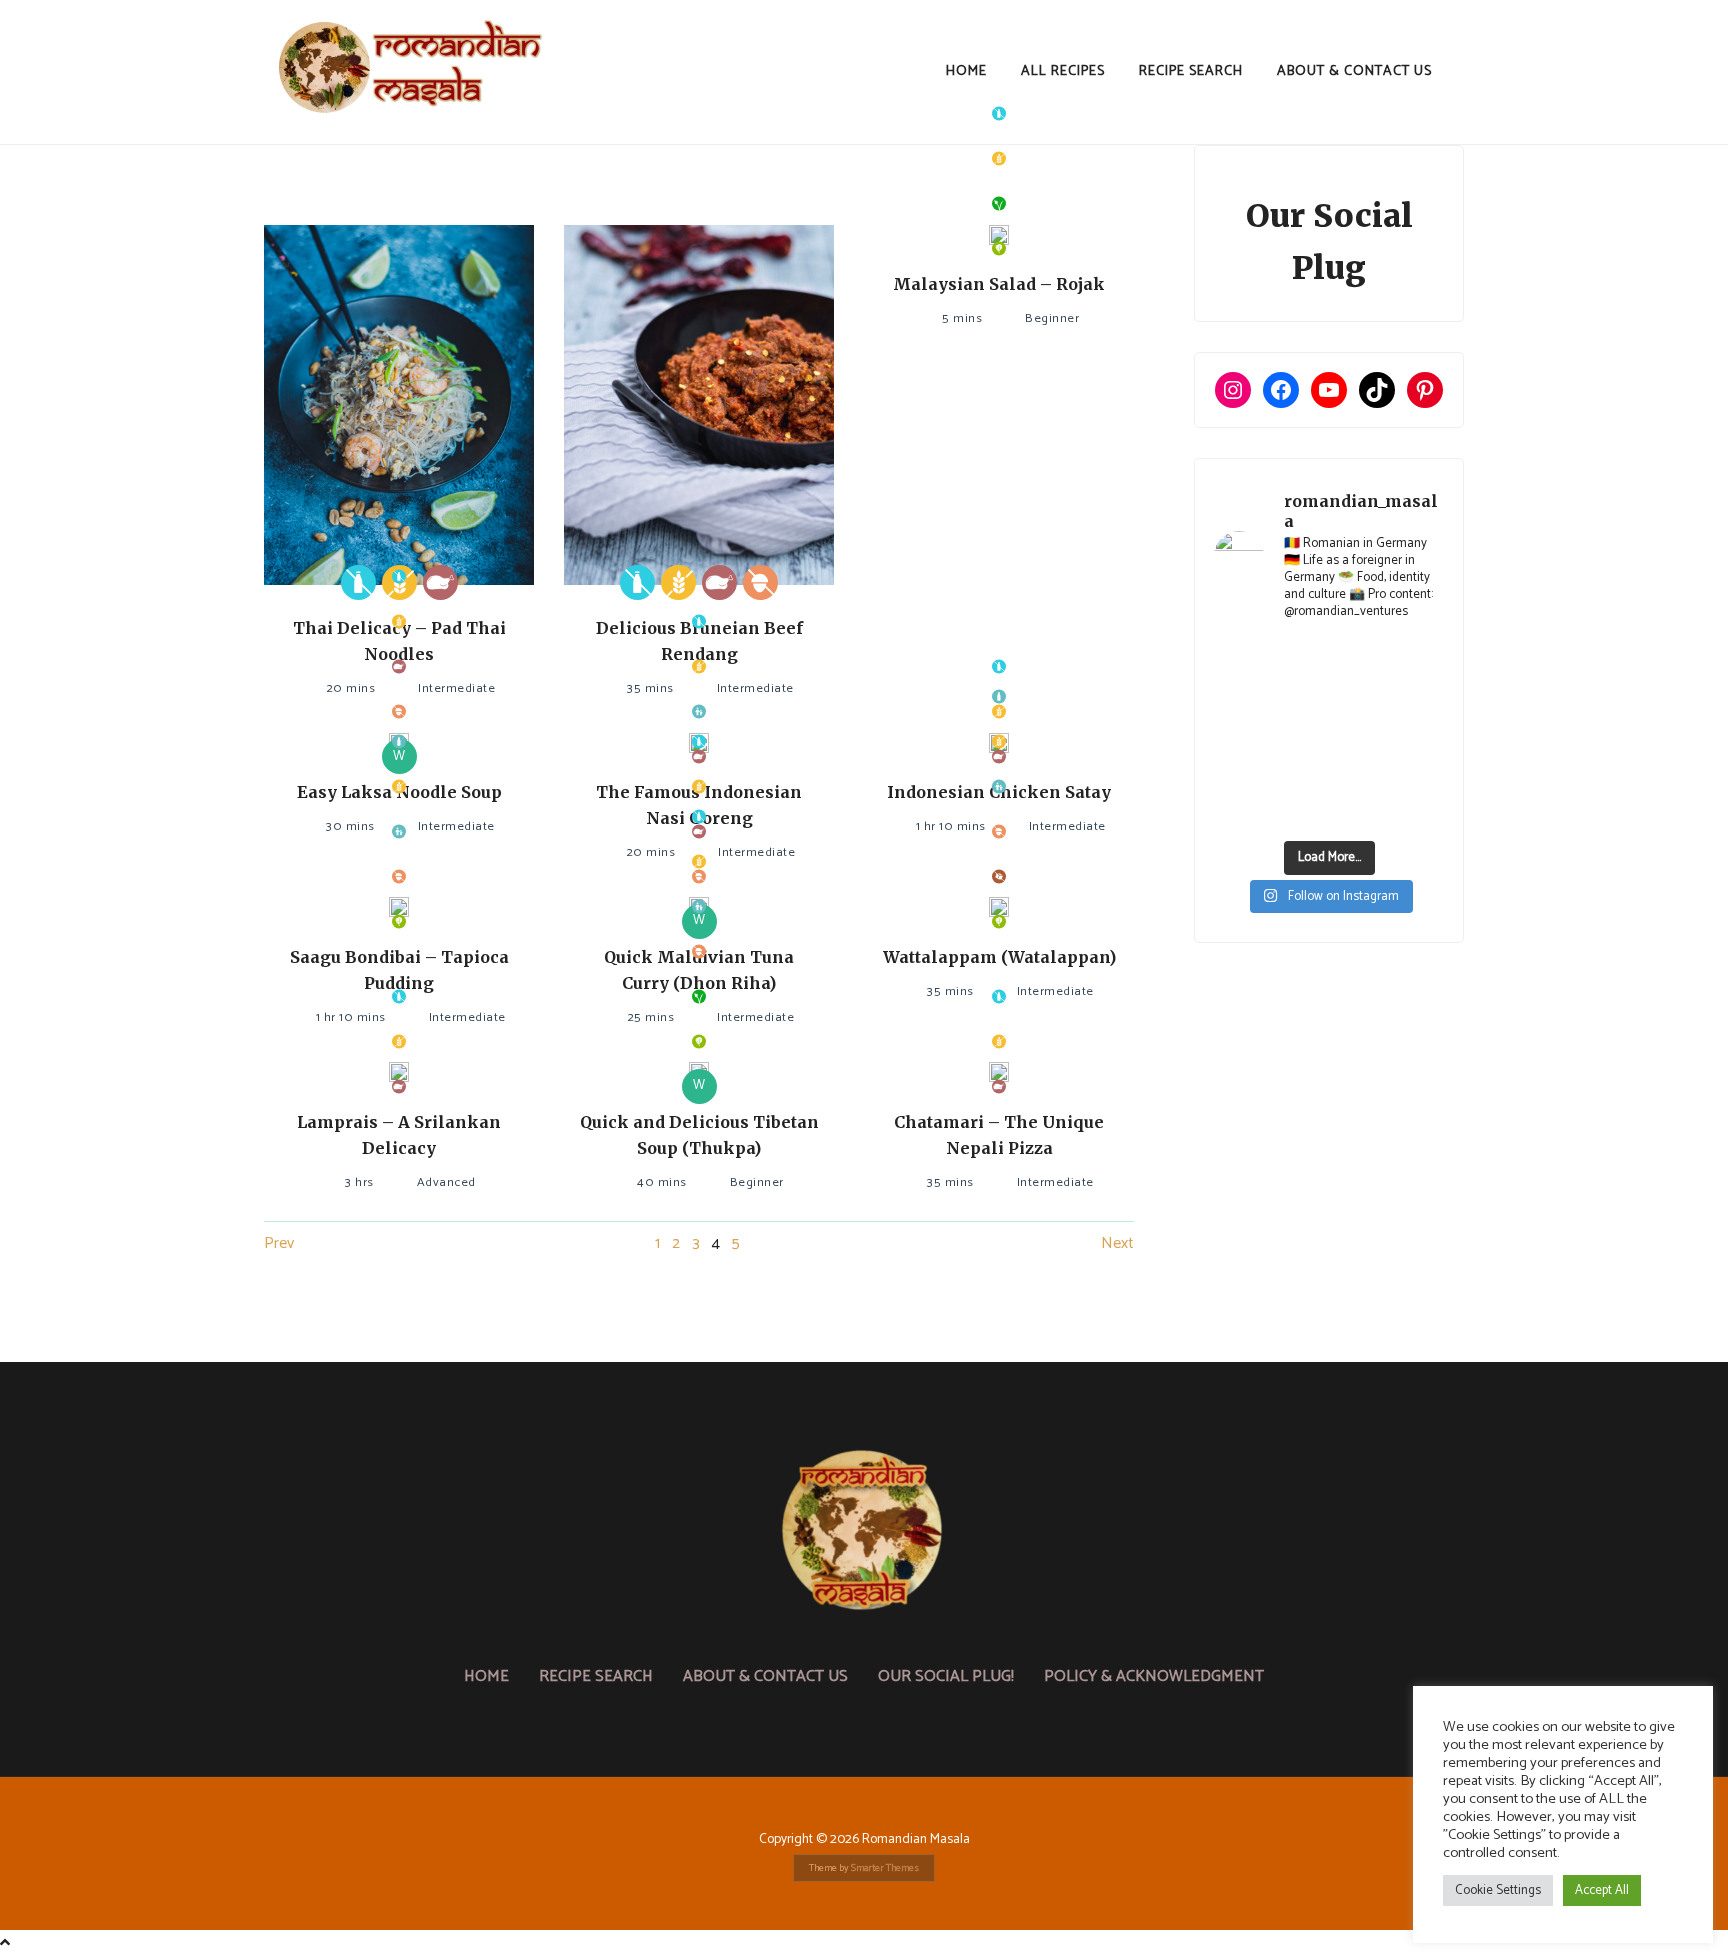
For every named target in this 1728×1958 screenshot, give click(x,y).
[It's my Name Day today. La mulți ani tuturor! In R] (1419, 696)
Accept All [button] (1602, 1890)
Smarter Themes (885, 1868)
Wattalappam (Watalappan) (999, 957)
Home (966, 71)
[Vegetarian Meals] (999, 248)
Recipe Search (1191, 71)
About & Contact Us (1354, 71)
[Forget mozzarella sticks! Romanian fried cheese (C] (1419, 772)
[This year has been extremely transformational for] (1299, 659)
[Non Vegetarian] (440, 582)
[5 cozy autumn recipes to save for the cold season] (1239, 734)
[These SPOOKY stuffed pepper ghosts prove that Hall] (1419, 734)
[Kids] (699, 711)
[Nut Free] (760, 582)
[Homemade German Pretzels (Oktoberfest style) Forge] (1299, 810)
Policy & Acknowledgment (1154, 1676)
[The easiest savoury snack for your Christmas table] (1239, 696)
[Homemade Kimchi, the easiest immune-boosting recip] (1299, 772)
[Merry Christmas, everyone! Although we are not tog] (1359, 659)
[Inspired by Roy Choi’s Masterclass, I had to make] (1299, 734)
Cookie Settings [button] (1498, 1890)
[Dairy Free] (358, 582)
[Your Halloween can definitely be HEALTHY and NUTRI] (1359, 734)
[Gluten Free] (678, 582)
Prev (279, 1243)
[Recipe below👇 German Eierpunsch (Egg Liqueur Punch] (1419, 659)
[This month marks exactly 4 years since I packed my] (1239, 659)
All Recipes (1063, 71)
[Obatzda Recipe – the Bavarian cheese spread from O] (1359, 810)
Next (1117, 1243)
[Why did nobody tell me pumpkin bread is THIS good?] (1239, 772)
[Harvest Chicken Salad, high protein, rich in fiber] (1419, 810)
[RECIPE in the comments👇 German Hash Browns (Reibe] (1299, 696)
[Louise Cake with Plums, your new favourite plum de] (1359, 772)
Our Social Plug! (946, 1676)
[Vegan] (999, 203)
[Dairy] (399, 741)
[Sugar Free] (999, 876)
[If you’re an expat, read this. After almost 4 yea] (1359, 696)
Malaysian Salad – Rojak (999, 284)
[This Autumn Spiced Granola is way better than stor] (1239, 810)
